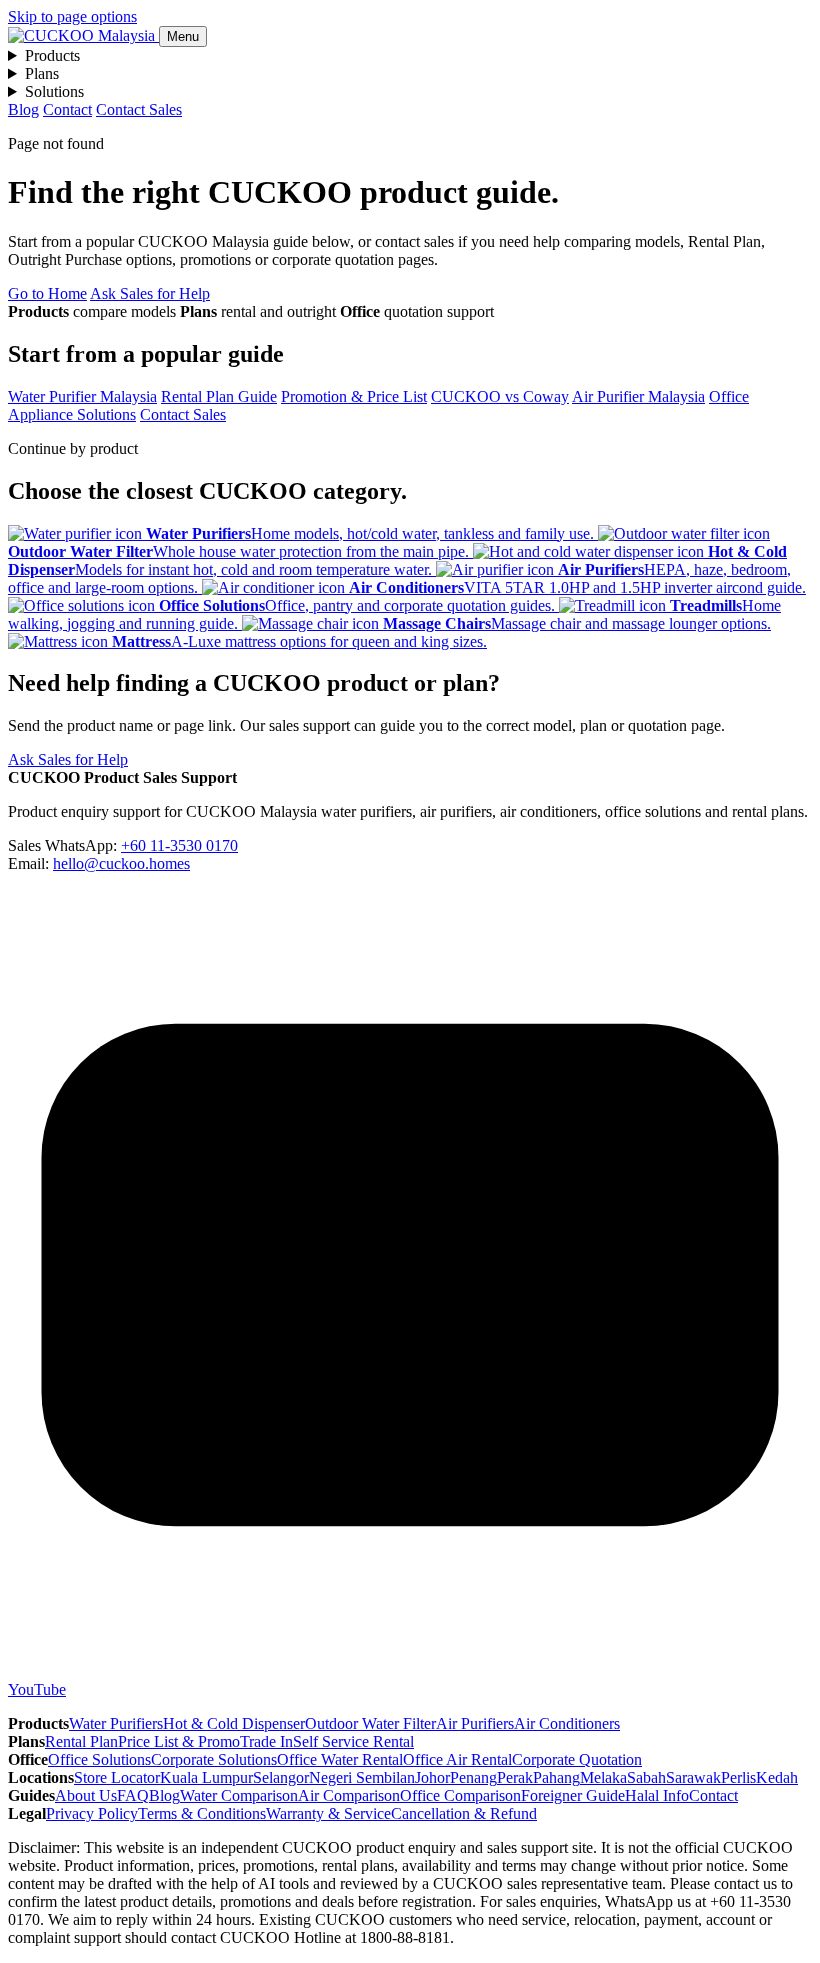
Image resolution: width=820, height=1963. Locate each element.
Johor (432, 1777)
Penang (473, 1777)
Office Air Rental (457, 1759)
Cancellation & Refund (464, 1813)
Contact (67, 109)
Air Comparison (349, 1795)
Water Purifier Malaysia (82, 396)
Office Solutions (99, 1759)
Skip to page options (72, 16)
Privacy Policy (92, 1813)
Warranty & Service (328, 1813)
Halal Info (657, 1795)
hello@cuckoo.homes (121, 863)
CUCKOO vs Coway (500, 396)
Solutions (54, 91)
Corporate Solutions (214, 1759)
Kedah (777, 1777)
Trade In (266, 1741)
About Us (86, 1795)
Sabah (646, 1777)
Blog (23, 109)
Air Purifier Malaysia (638, 396)
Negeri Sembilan (362, 1777)
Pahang (556, 1777)
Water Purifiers (116, 1723)
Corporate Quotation (577, 1759)
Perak (515, 1777)
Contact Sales (139, 109)
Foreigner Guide (573, 1795)
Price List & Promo (179, 1741)
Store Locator (117, 1777)
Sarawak (693, 1777)
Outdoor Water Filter (370, 1723)
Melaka (603, 1777)
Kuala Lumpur (206, 1777)
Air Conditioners (567, 1723)
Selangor (281, 1777)
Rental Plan (81, 1741)
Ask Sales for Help (150, 293)
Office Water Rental (340, 1759)
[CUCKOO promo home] (83, 35)
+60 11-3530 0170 (179, 845)
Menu (183, 36)
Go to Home (47, 293)
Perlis (738, 1777)
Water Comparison (239, 1795)
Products (52, 55)
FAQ (133, 1795)
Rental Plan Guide (219, 396)
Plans (42, 73)
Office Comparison (460, 1795)
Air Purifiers (475, 1723)
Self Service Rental (353, 1741)
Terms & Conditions (202, 1813)
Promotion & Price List (354, 396)
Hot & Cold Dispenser (234, 1723)
